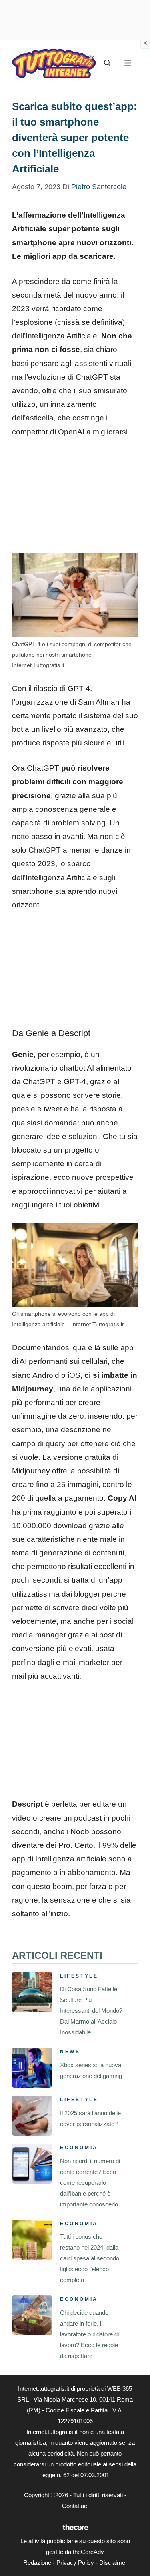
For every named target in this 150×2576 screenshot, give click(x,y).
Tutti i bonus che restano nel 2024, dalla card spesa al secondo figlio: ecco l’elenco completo (90, 2258)
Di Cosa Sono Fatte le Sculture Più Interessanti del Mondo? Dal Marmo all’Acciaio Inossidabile (91, 2011)
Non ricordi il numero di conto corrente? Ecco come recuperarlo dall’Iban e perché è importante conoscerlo (90, 2183)
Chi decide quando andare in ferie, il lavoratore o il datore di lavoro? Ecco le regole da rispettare (89, 2334)
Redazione (37, 2563)
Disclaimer (113, 2563)
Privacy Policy (75, 2563)
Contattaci (75, 2506)
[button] (107, 63)
